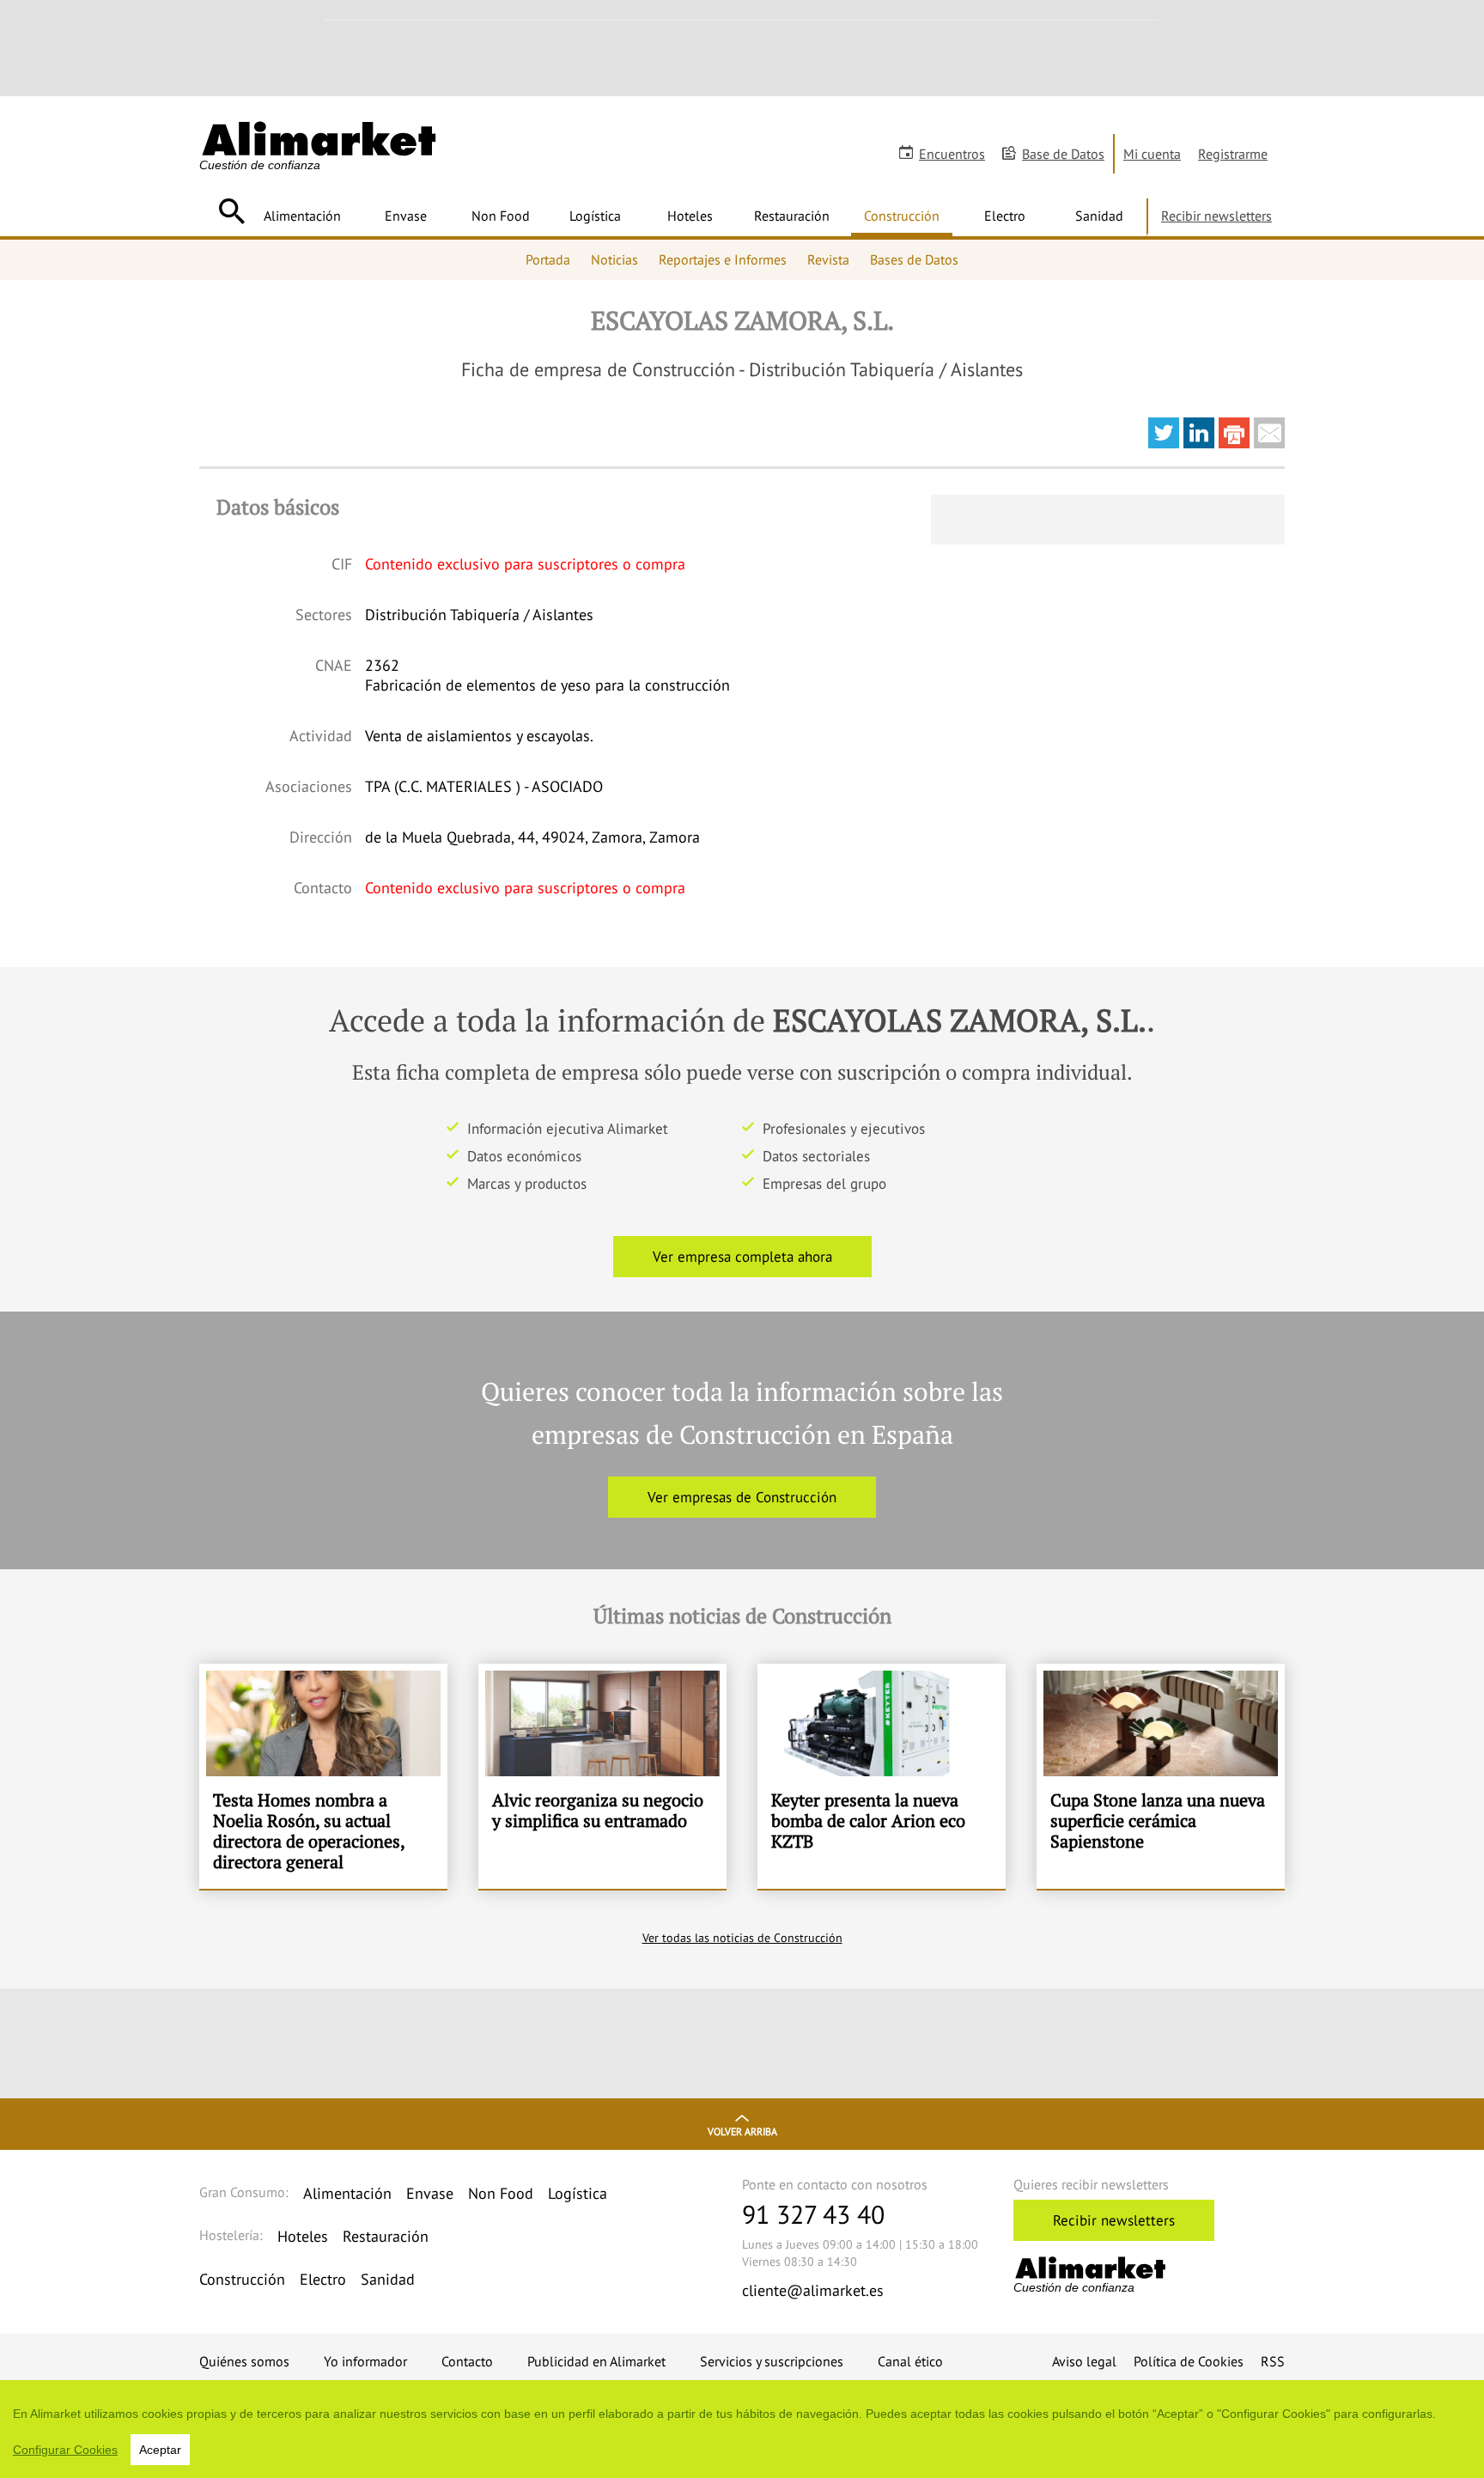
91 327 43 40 (813, 2214)
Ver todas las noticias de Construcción (742, 1938)
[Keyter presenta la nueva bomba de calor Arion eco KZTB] (882, 1776)
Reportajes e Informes (723, 259)
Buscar (231, 211)
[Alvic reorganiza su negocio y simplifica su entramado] (602, 1776)
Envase (406, 216)
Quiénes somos (244, 2361)
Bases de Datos (914, 259)
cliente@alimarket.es (813, 2290)
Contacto (467, 2361)
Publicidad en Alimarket (596, 2361)
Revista (828, 259)
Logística (595, 216)
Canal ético (910, 2361)
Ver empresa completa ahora (742, 1257)
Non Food (501, 216)
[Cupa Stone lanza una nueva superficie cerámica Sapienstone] (1161, 1776)
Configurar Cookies (65, 2450)
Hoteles (690, 216)
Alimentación (302, 216)
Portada (548, 259)
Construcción (902, 216)
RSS (1273, 2361)
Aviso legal (1084, 2361)
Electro (1005, 216)
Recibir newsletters (1216, 216)
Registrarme (1233, 154)
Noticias (614, 259)
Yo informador (365, 2361)
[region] (742, 2429)
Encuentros (952, 154)
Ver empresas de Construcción (742, 1497)
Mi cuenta (1152, 154)
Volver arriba (742, 2131)
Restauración (792, 216)
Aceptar (160, 2450)
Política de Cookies (1189, 2361)
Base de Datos (1063, 154)
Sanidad (1099, 216)
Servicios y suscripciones (772, 2361)
